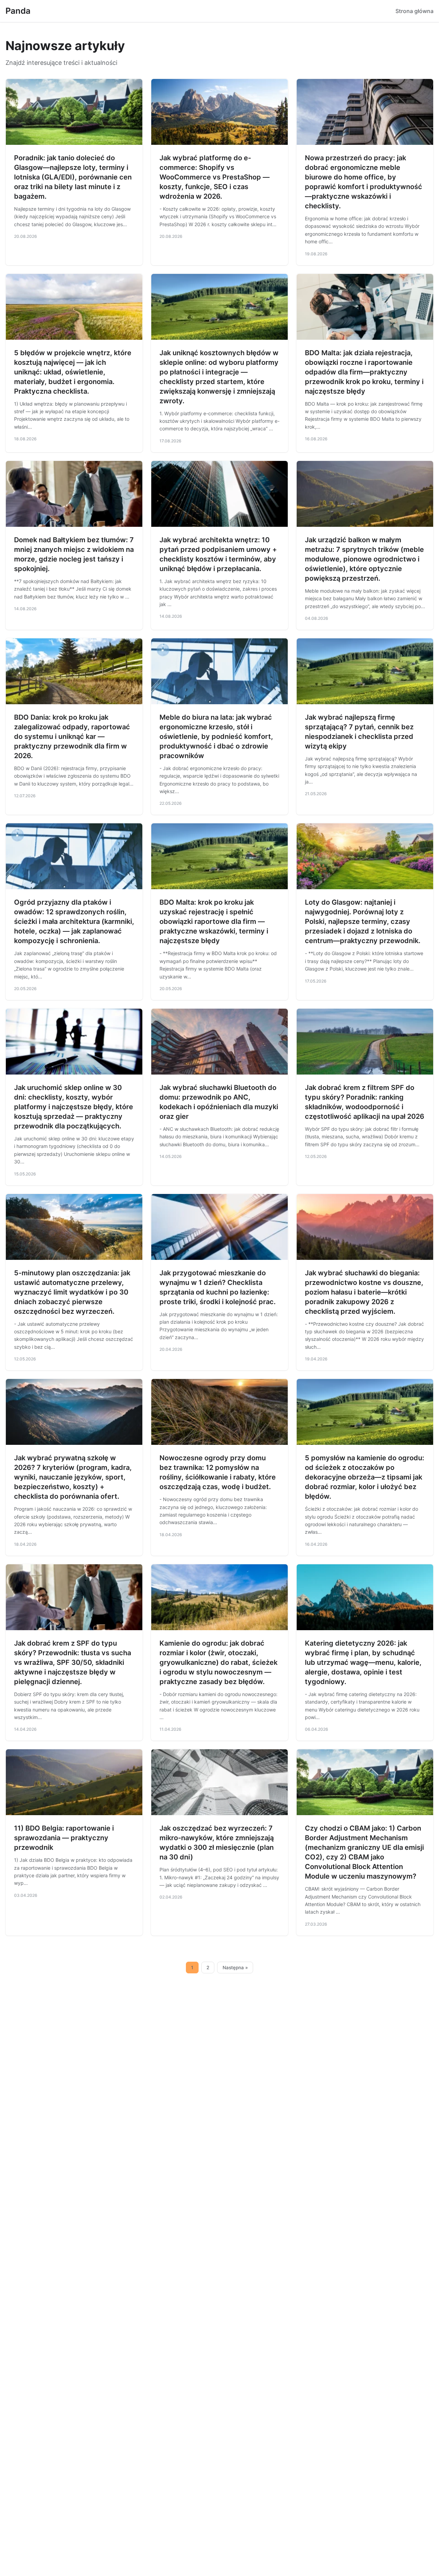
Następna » (235, 1968)
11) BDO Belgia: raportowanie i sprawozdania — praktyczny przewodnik (64, 1838)
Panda (18, 11)
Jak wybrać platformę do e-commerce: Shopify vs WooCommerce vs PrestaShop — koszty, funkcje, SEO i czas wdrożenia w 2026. (215, 177)
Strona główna (414, 11)
